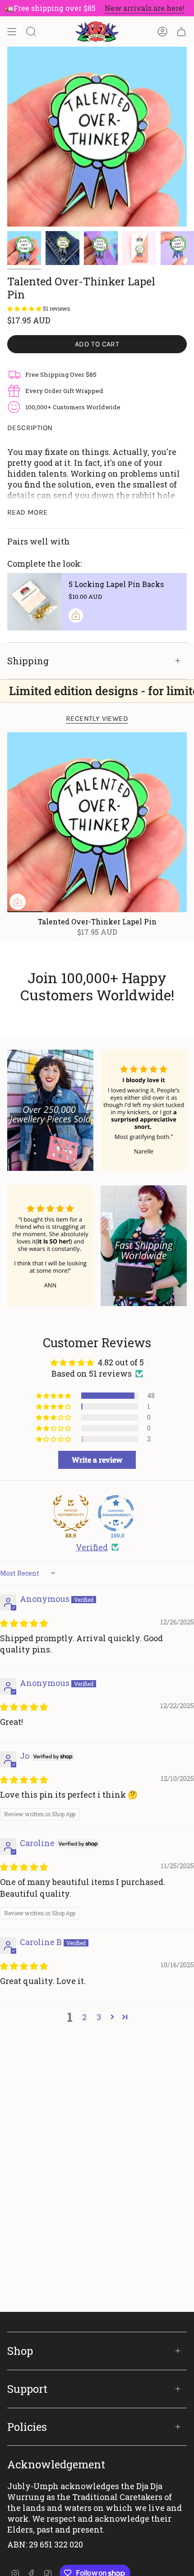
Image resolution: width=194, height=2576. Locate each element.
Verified (92, 1547)
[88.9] (71, 1513)
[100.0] (116, 1513)
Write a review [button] (97, 1460)
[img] (24, 1623)
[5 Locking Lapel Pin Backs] (34, 602)
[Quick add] (18, 902)
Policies (27, 2427)
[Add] (76, 616)
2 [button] (84, 2017)
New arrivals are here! (130, 8)
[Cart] (181, 32)
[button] (25, 308)
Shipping (28, 661)
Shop (20, 2351)
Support (27, 2389)
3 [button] (99, 2017)
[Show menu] (12, 32)
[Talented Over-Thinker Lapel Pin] (97, 822)
